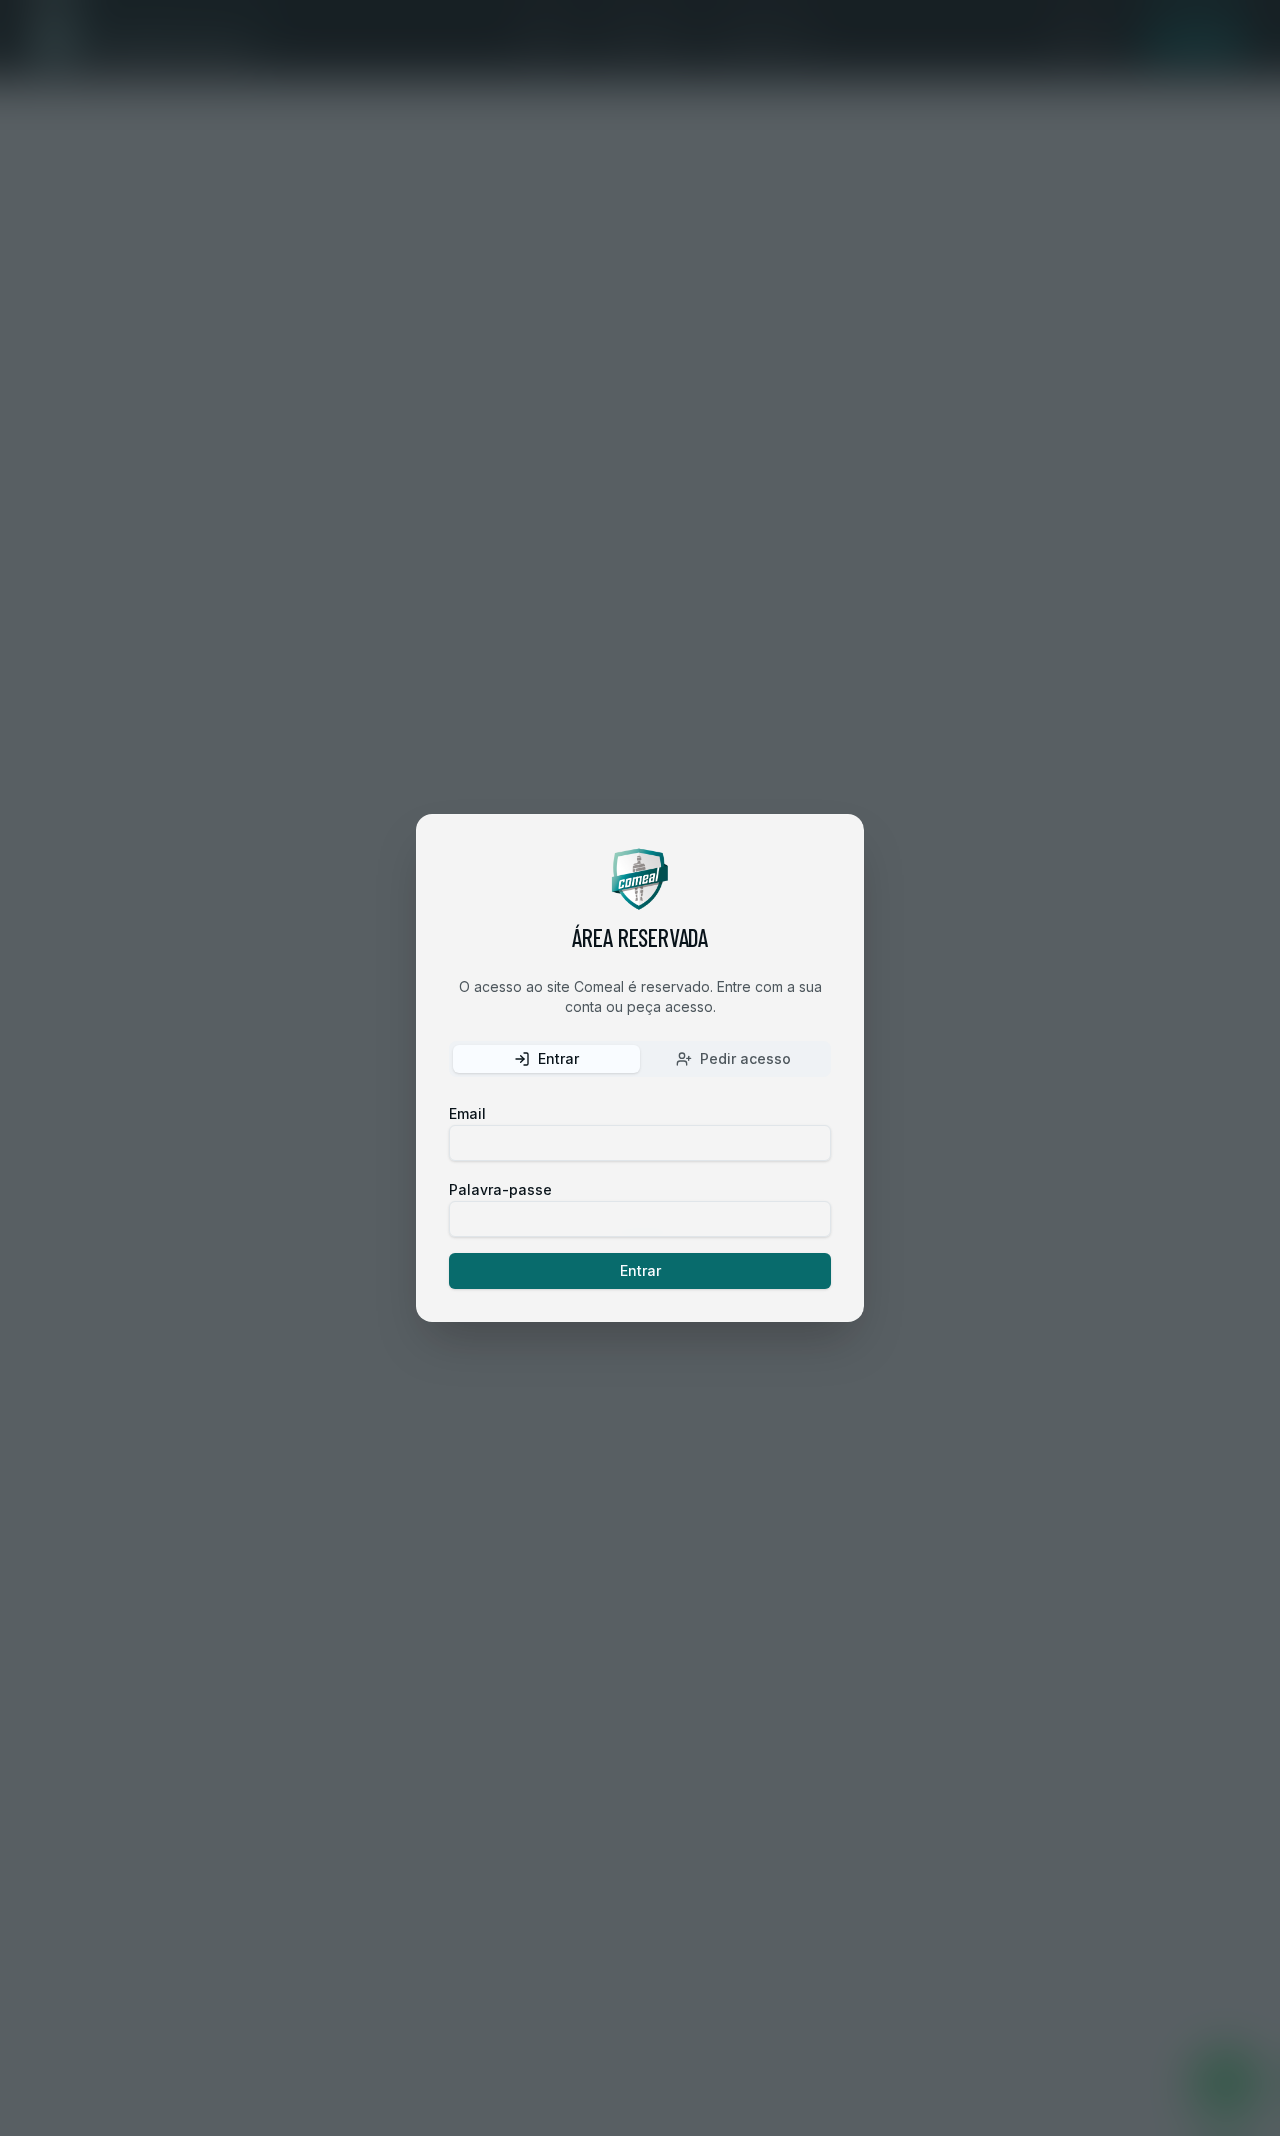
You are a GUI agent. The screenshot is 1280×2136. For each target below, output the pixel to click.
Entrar (640, 1270)
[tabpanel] (640, 1195)
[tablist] (640, 1059)
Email (467, 1113)
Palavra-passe (500, 1189)
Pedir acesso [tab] (745, 1058)
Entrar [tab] (558, 1058)
